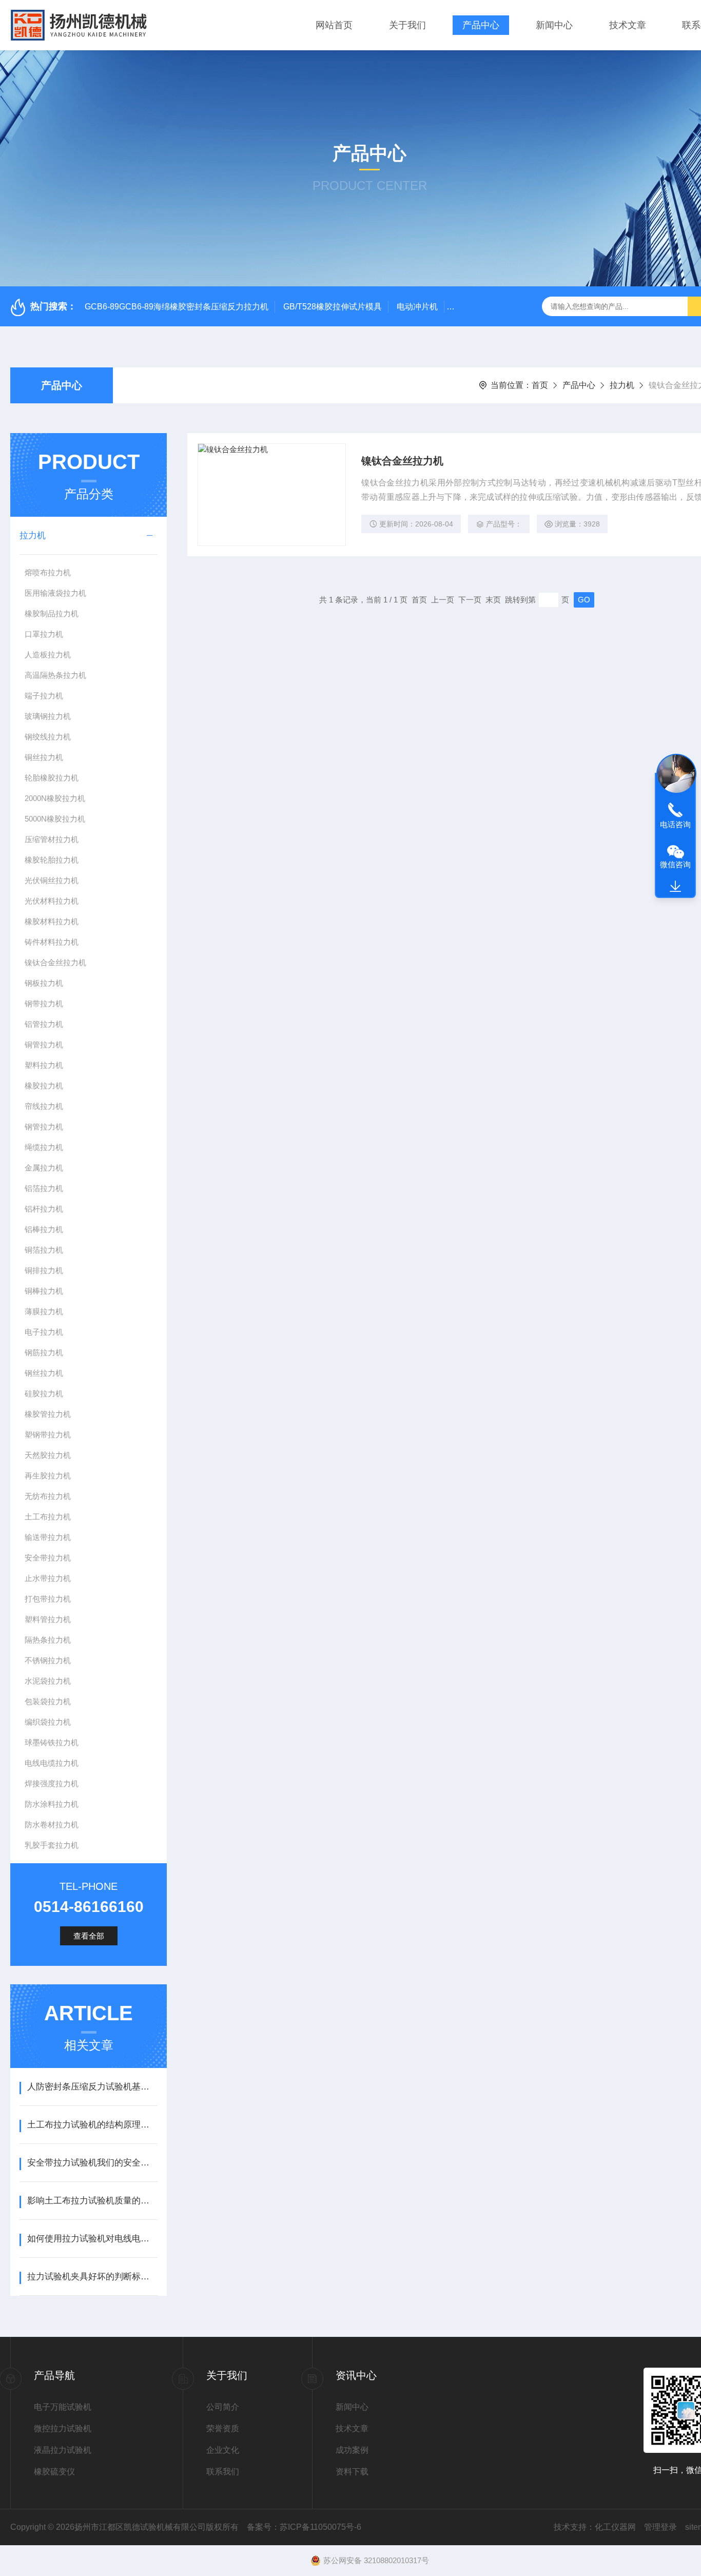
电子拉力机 (44, 1332)
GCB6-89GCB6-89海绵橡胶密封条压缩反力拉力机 (177, 307)
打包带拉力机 (48, 1599)
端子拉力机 (44, 696)
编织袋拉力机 (48, 1722)
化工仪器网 (615, 2527)
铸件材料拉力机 (52, 942)
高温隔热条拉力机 (55, 675)
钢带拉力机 (44, 1003)
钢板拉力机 (44, 983)
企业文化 (223, 2450)
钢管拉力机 (44, 1127)
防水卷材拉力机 (52, 1824)
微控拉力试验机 (63, 2428)
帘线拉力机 (44, 1106)
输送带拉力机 (48, 1537)
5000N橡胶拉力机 (55, 819)
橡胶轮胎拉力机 (52, 860)
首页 (540, 385)
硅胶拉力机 (44, 1393)
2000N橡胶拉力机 (55, 798)
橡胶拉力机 (44, 1086)
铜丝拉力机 (44, 757)
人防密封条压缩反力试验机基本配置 (92, 2087)
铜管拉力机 (44, 1045)
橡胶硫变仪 (54, 2472)
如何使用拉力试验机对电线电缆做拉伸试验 (92, 2239)
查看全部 (89, 1936)
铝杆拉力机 (44, 1209)
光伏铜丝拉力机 (52, 880)
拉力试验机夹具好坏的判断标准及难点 (92, 2277)
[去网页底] (675, 887)
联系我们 (223, 2472)
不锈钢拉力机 (48, 1660)
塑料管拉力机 (48, 1619)
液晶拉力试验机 (63, 2450)
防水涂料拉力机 (52, 1804)
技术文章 (628, 25)
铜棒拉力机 (44, 1291)
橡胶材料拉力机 (52, 921)
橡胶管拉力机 (48, 1414)
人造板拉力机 (48, 655)
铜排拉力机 (44, 1270)
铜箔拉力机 (44, 1250)
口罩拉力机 (44, 634)
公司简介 (223, 2407)
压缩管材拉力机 (52, 839)
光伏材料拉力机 (52, 901)
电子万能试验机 (63, 2407)
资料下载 (352, 2472)
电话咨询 (675, 824)
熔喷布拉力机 (48, 572)
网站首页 (334, 25)
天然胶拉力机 (48, 1455)
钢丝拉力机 (44, 1373)
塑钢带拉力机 (48, 1435)
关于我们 (407, 25)
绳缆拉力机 (44, 1147)
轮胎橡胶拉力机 (52, 778)
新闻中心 (554, 25)
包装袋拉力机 (48, 1701)
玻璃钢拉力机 (48, 716)
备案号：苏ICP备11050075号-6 (304, 2527)
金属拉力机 (44, 1168)
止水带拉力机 (48, 1578)
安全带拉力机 (48, 1558)
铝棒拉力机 (44, 1229)
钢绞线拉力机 (48, 737)
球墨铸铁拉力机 (52, 1742)
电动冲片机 (417, 307)
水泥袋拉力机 (48, 1681)
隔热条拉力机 (48, 1640)
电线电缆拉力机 (52, 1763)
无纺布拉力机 (48, 1496)
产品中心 (481, 25)
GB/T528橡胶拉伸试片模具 (333, 307)
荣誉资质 (223, 2428)
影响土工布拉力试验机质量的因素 (92, 2201)
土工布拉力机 (48, 1517)
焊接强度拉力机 (52, 1783)
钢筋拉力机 (44, 1352)
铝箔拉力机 (44, 1188)
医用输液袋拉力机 (55, 593)
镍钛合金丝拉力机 (55, 962)
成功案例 (352, 2450)
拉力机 (622, 385)
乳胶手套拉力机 (52, 1845)
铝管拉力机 (44, 1024)
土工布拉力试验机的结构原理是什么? (92, 2125)
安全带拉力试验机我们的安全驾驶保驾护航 (92, 2163)
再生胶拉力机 (48, 1476)
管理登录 (660, 2527)
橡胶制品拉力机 (52, 613)
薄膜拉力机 (44, 1311)
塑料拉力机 (44, 1065)
